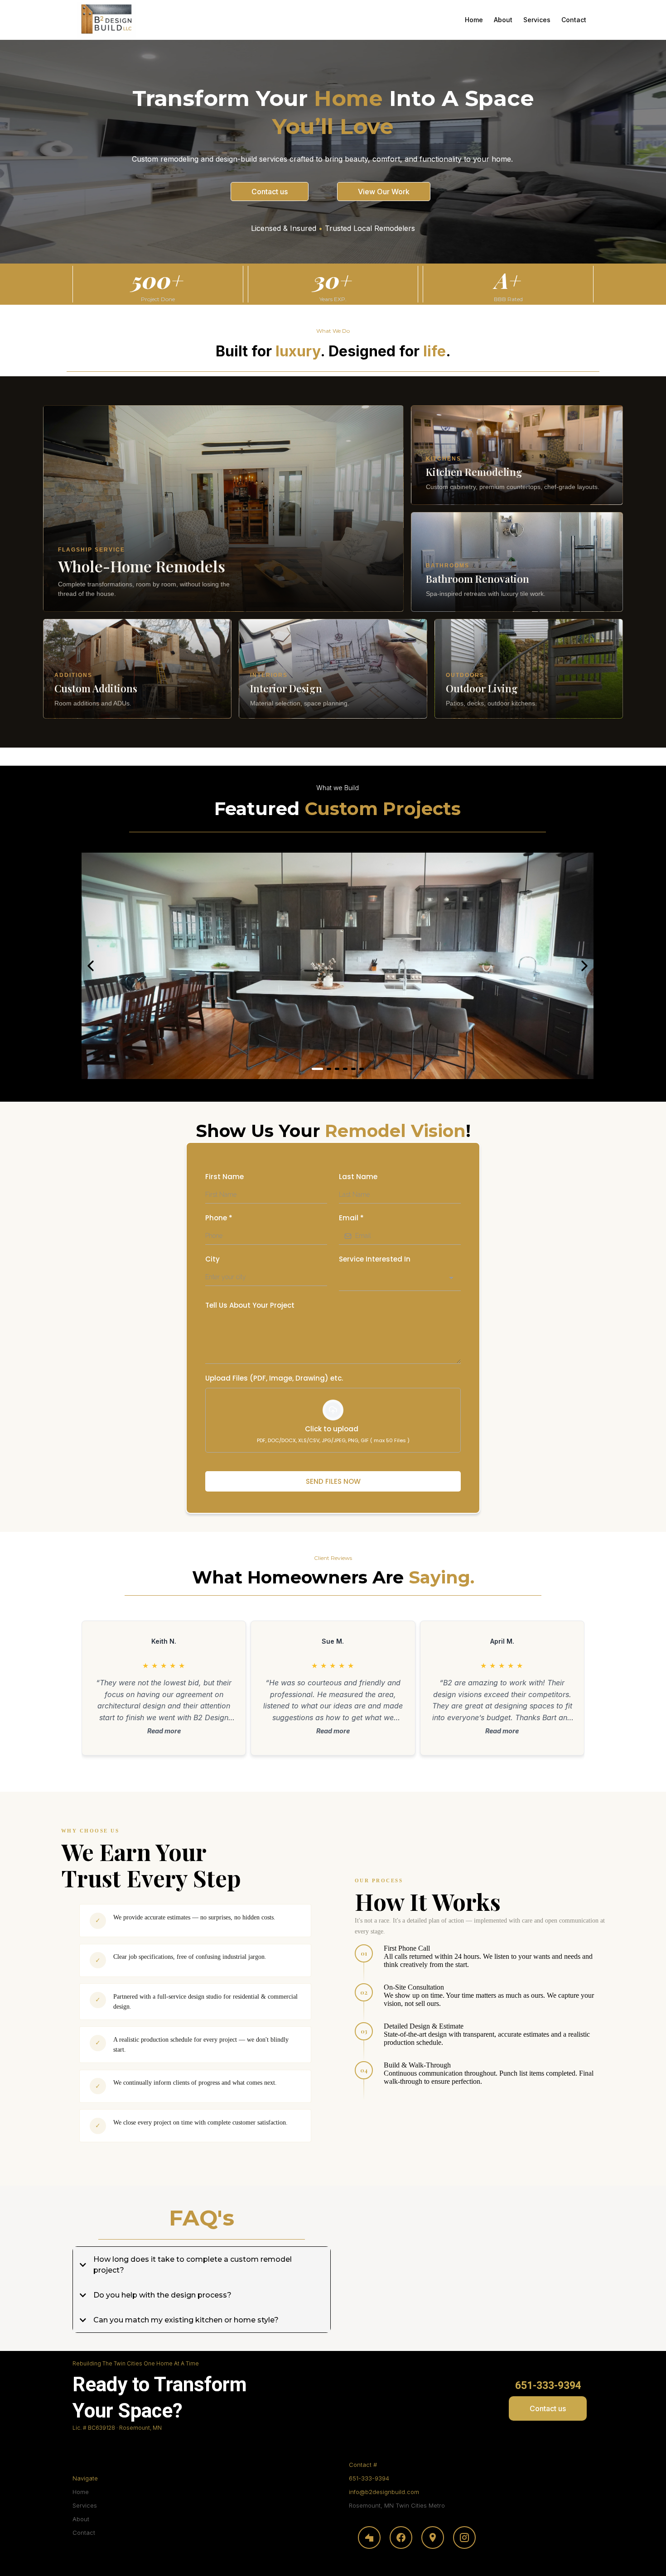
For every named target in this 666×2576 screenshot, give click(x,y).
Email (351, 1218)
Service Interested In (375, 1259)
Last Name (358, 1177)
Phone (219, 1218)
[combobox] (400, 1280)
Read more (164, 1731)
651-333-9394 (369, 2478)
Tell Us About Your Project (250, 1305)
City (212, 1259)
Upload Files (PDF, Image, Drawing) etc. (274, 1378)
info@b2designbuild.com (384, 2492)
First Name (224, 1177)
